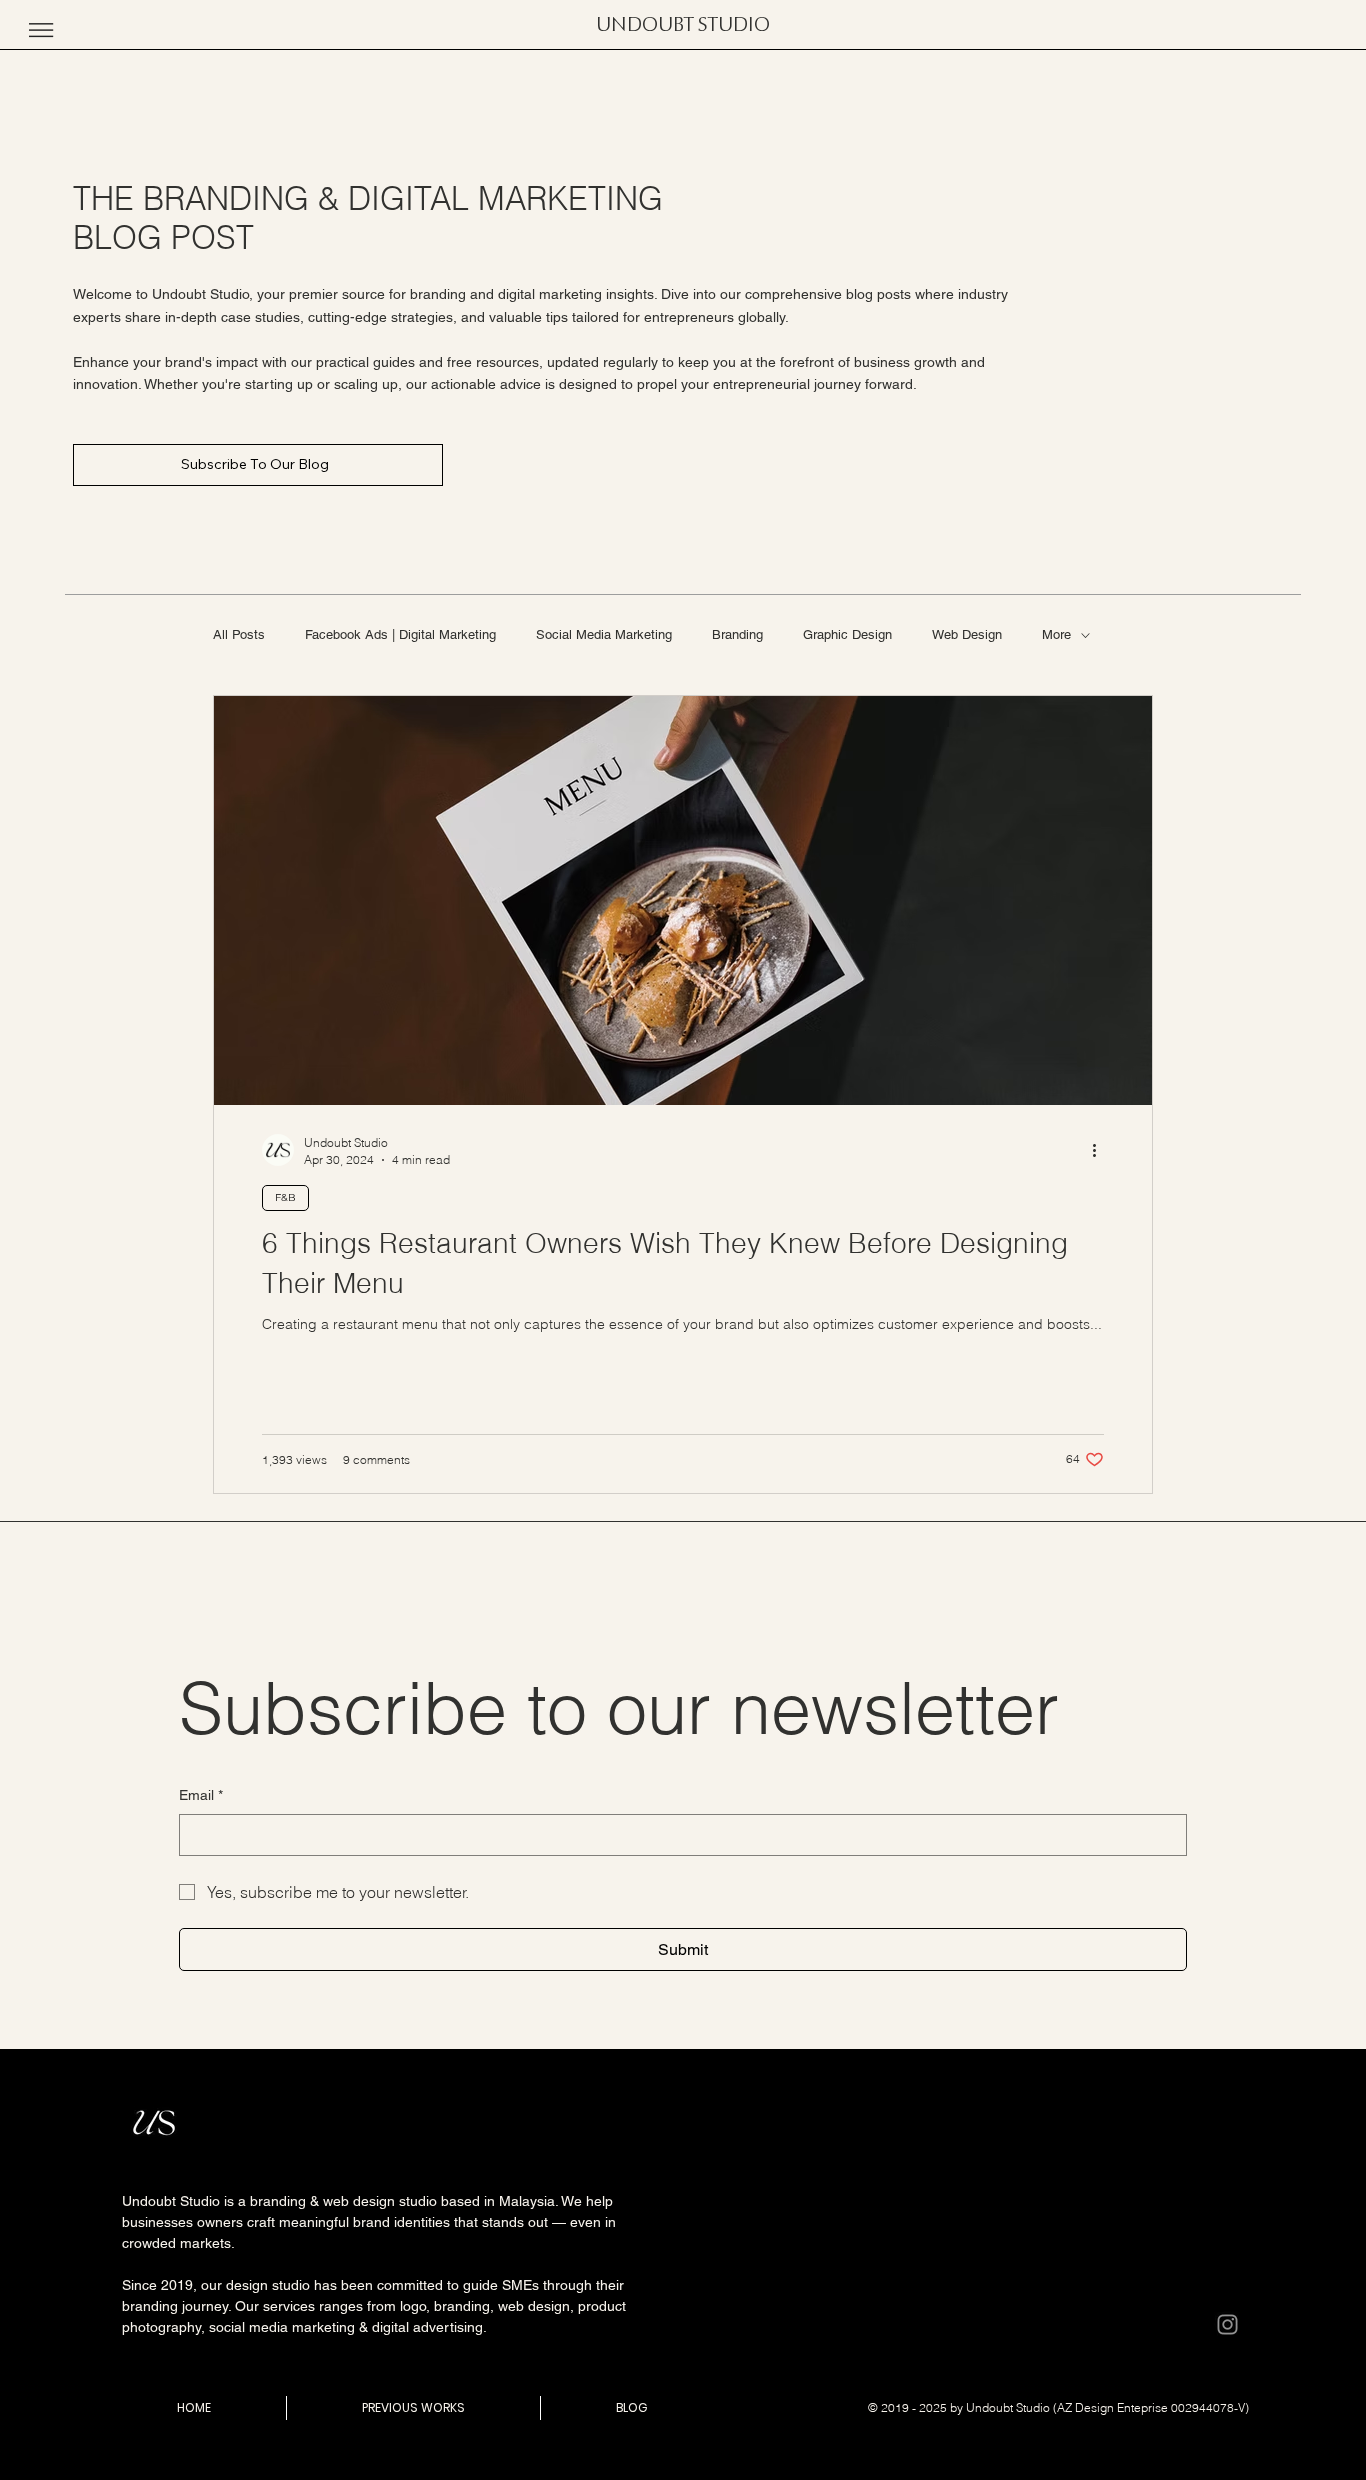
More (1056, 634)
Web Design (967, 634)
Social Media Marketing (604, 634)
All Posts (239, 634)
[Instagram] (1227, 2324)
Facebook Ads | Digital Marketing (400, 634)
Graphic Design (847, 634)
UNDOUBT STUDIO (683, 25)
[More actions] (1101, 1150)
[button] (41, 30)
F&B (285, 1197)
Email (201, 1795)
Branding (737, 634)
